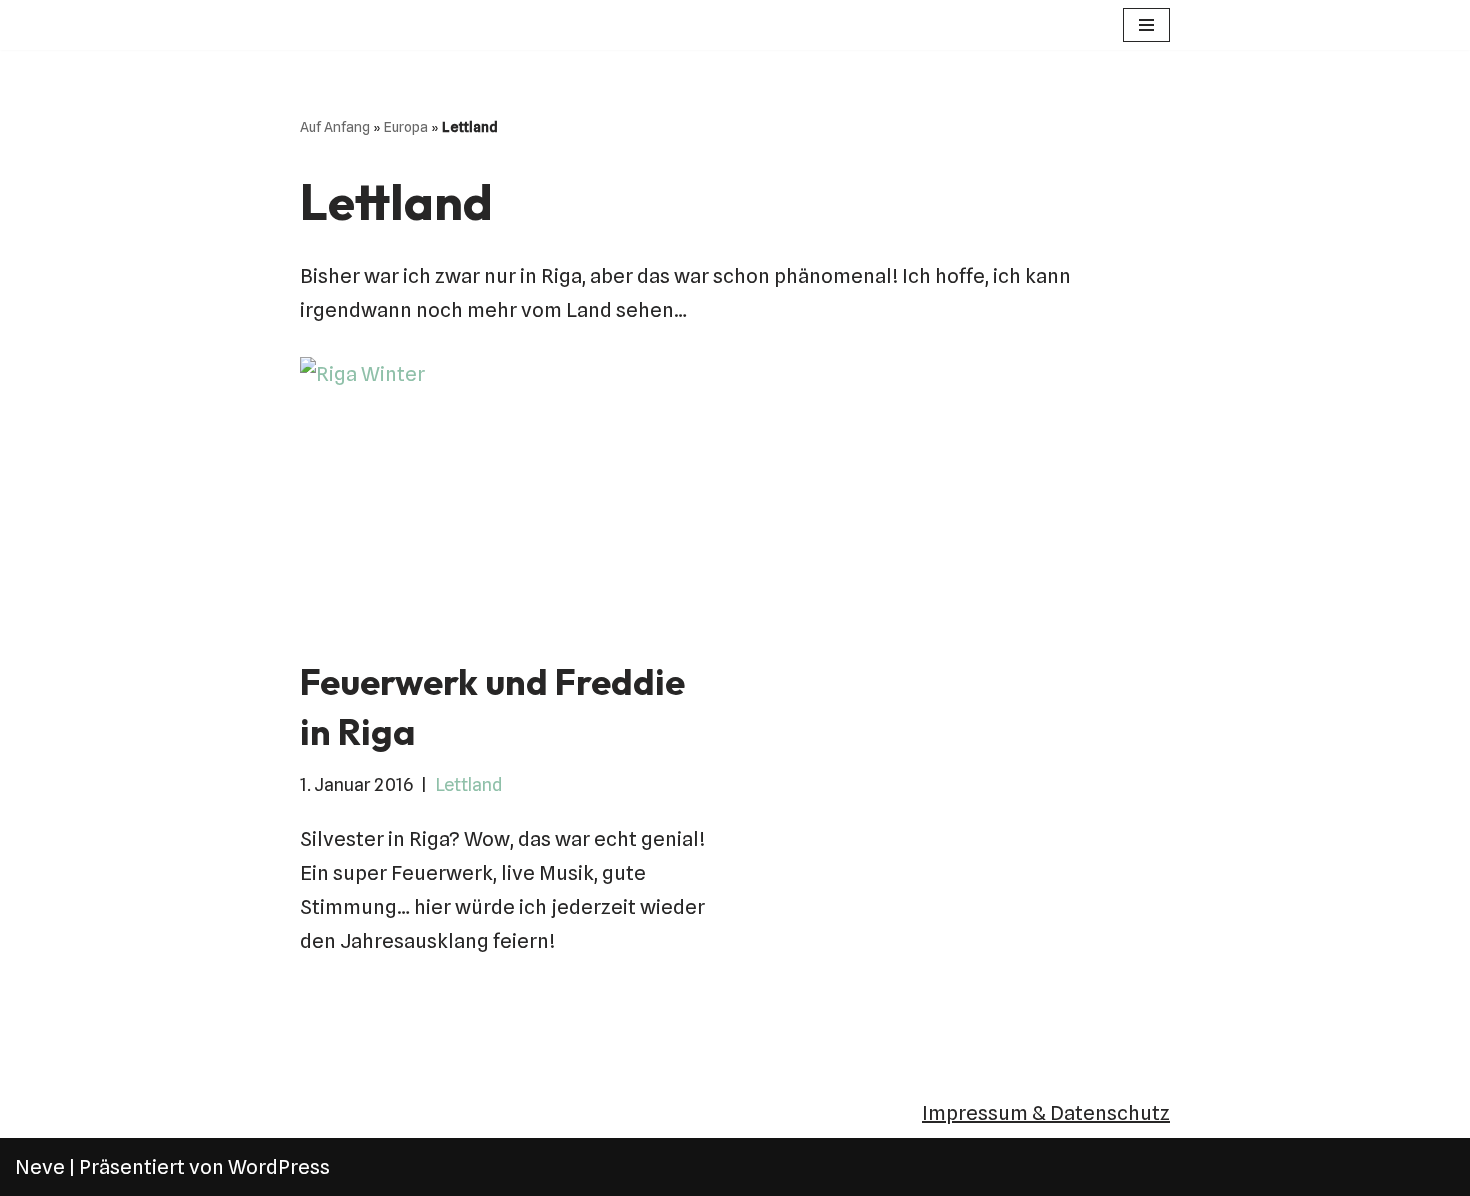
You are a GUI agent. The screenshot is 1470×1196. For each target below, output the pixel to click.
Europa (406, 127)
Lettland (468, 784)
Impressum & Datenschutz (1046, 1113)
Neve (40, 1167)
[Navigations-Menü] (1146, 25)
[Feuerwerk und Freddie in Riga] (510, 497)
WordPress (279, 1167)
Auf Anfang (335, 127)
